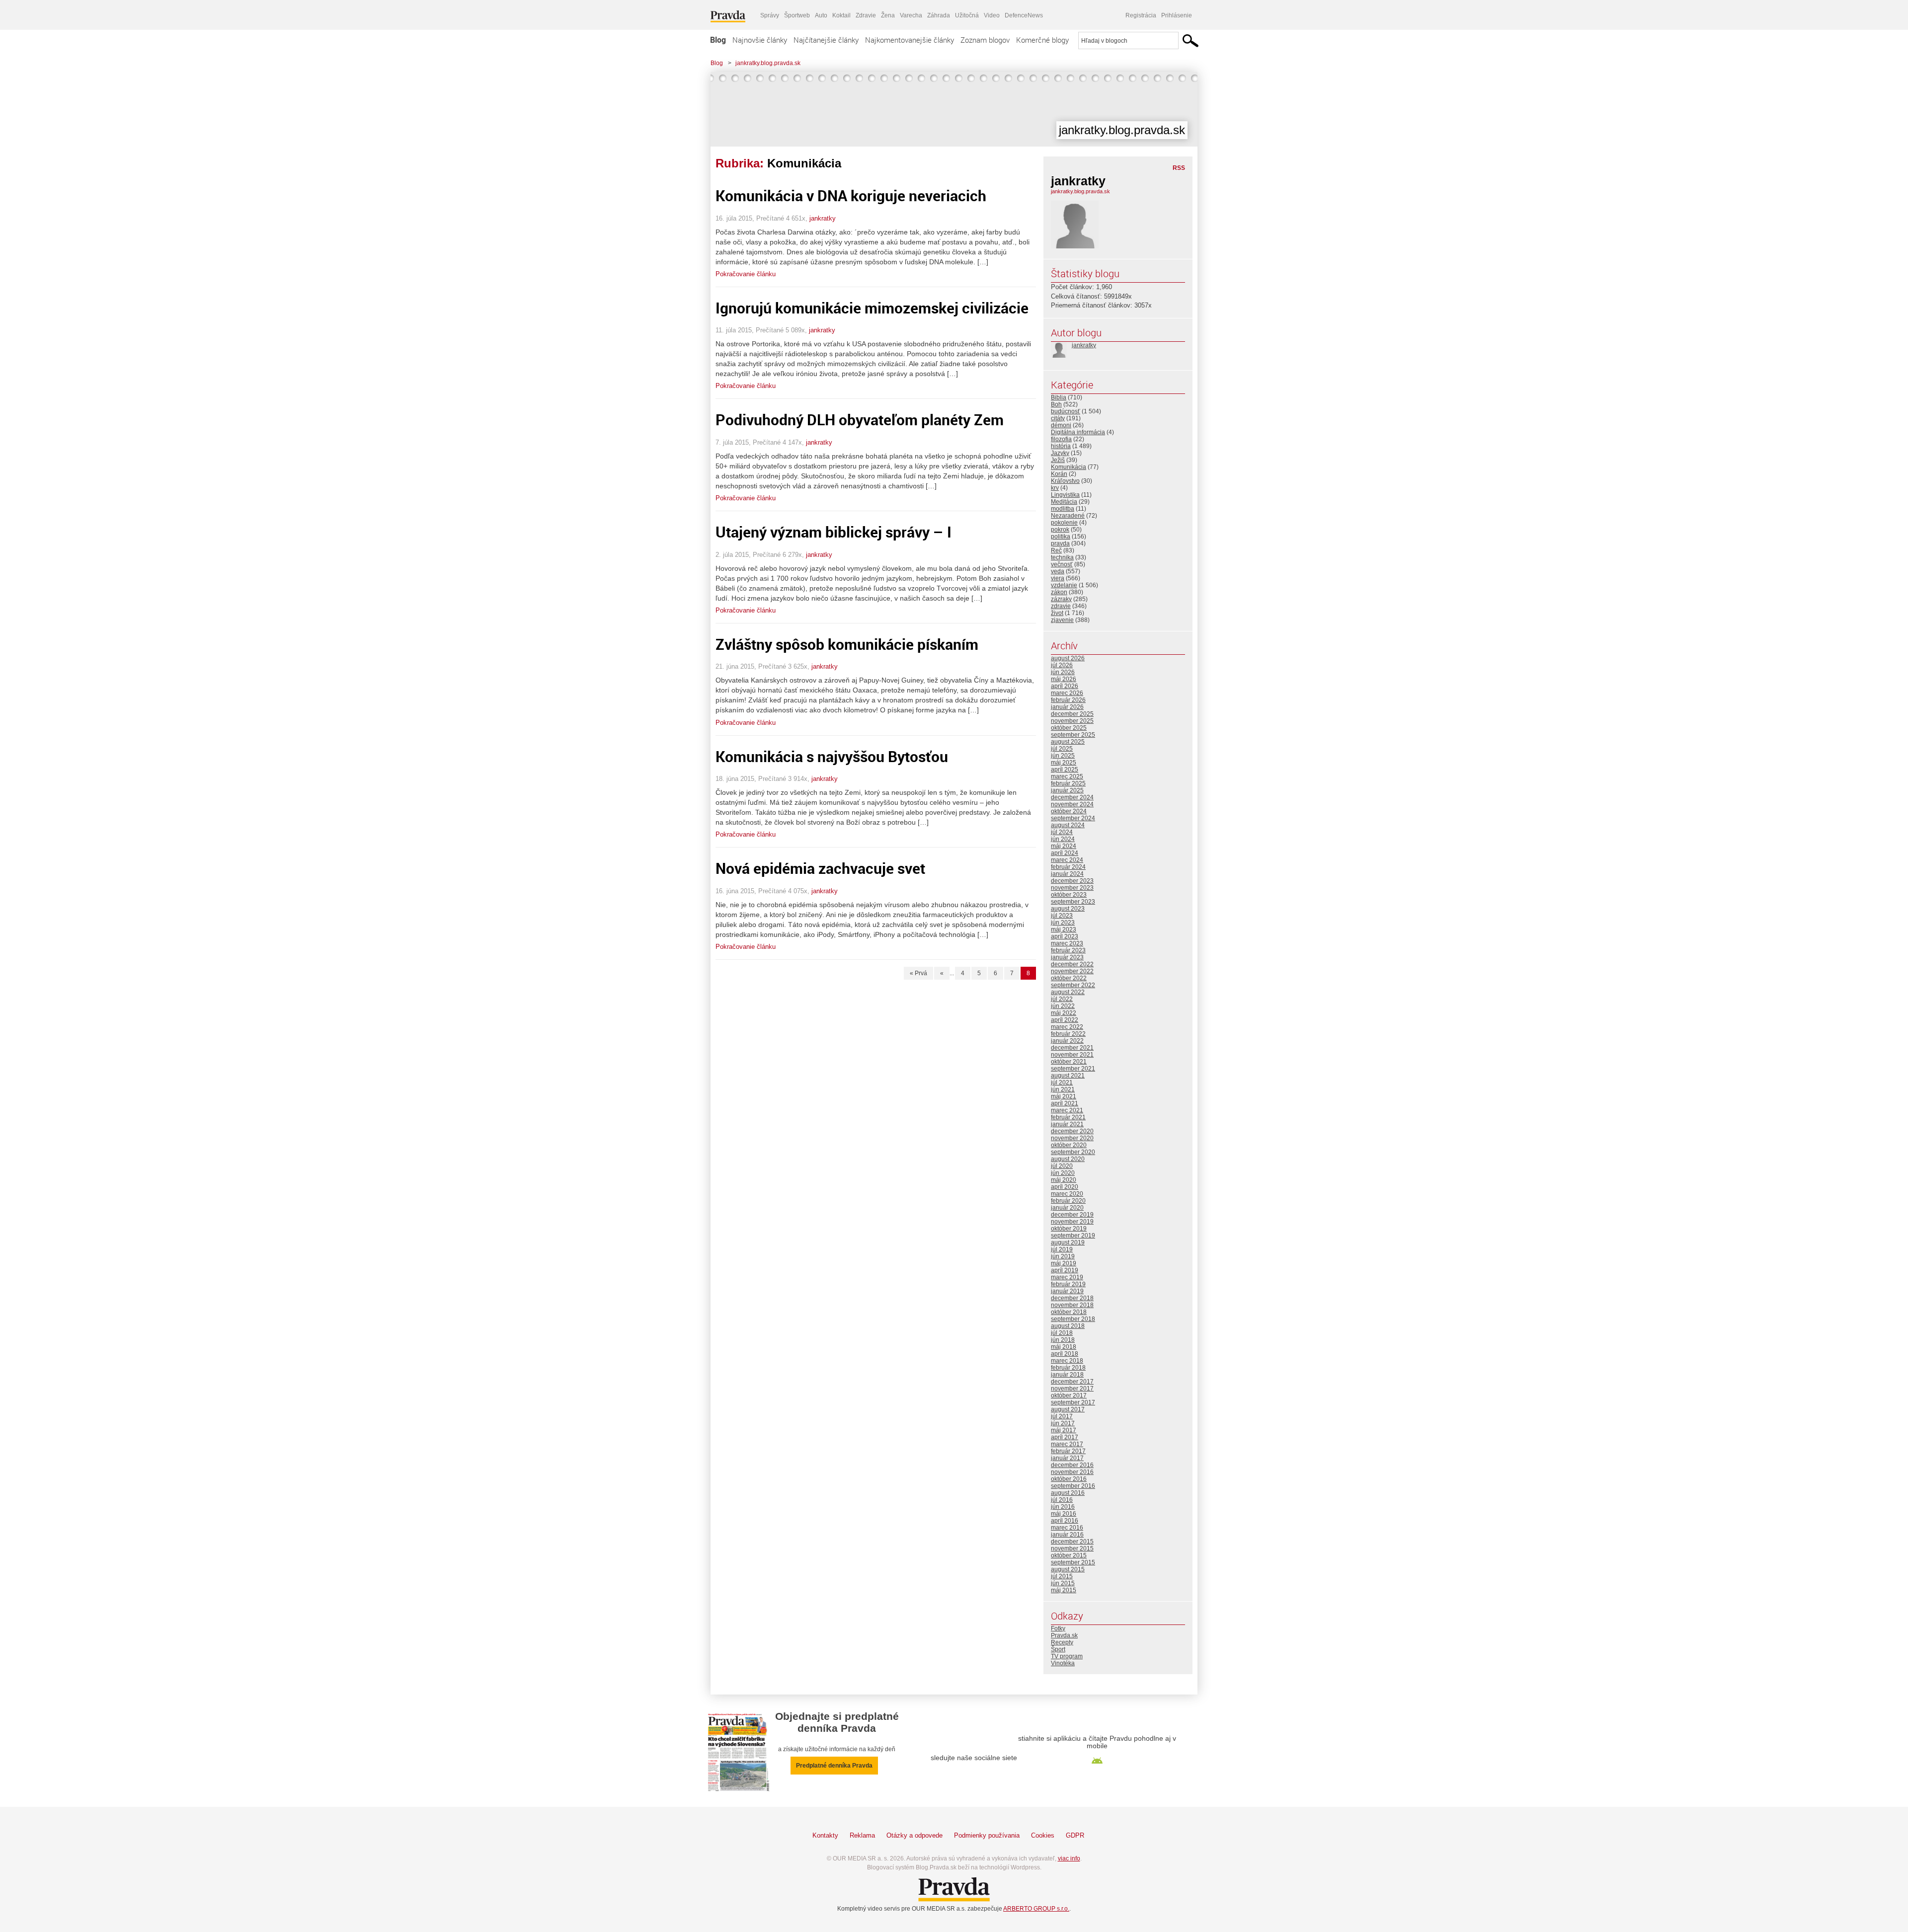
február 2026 (1068, 700)
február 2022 (1068, 1034)
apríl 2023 (1065, 936)
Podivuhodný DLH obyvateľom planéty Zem (860, 420)
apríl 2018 (1065, 1354)
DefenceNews (1024, 15)
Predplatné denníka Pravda (834, 1766)
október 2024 (1069, 811)
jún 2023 (1063, 923)
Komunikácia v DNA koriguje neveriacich (851, 195)
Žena (888, 15)
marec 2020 (1067, 1194)
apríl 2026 (1065, 686)
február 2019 (1068, 1284)
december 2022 (1072, 964)
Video (992, 15)
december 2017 (1072, 1382)
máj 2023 (1064, 929)
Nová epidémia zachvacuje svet (820, 868)
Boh (1056, 404)
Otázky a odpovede (914, 1835)
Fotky (1058, 1628)
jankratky (823, 218)
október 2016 (1069, 1479)
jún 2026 (1063, 672)
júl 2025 (1062, 749)
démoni (1061, 425)
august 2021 (1068, 1076)
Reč (1056, 550)
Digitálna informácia (1078, 432)
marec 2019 (1067, 1277)
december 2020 (1072, 1131)
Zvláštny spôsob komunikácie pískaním (847, 644)
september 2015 (1073, 1562)
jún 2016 (1063, 1507)
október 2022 (1069, 978)
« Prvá (918, 973)
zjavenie (1062, 620)
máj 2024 (1064, 846)
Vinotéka (1063, 1663)
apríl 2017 (1065, 1437)
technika (1062, 557)
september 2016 (1073, 1486)
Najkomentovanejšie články (910, 40)
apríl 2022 (1065, 1020)
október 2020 (1069, 1145)
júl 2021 (1062, 1082)
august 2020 (1068, 1159)
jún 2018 (1063, 1340)
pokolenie (1064, 523)
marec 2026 (1067, 693)
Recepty (1062, 1642)
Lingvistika (1065, 495)
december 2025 (1072, 714)
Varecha (911, 15)
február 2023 (1068, 950)
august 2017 (1068, 1409)
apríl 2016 (1065, 1521)
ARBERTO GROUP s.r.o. (1036, 1909)
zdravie (1061, 606)
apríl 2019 (1065, 1270)
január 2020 (1067, 1208)
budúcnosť (1066, 411)
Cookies (1043, 1835)
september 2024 (1073, 818)
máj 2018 (1064, 1347)
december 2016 (1072, 1465)
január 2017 (1067, 1458)
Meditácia (1064, 502)
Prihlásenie (1177, 15)
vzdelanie (1064, 585)
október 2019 (1069, 1229)
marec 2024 (1067, 860)
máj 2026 (1064, 679)
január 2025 (1067, 790)
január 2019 (1067, 1291)
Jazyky (1060, 453)
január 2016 (1067, 1535)
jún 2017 (1063, 1423)
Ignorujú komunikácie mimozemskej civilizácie (872, 308)
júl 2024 (1062, 832)
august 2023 (1068, 909)
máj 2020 (1064, 1180)
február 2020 (1068, 1201)
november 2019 (1072, 1222)
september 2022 (1073, 985)
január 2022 (1067, 1041)
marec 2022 (1067, 1027)
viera (1058, 578)
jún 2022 (1063, 1006)
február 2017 (1068, 1451)
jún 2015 (1063, 1583)
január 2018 (1067, 1375)
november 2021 (1072, 1055)
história (1061, 446)
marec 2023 (1067, 943)
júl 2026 (1062, 665)
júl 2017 (1062, 1416)
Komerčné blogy (1042, 40)
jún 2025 (1063, 756)
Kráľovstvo (1065, 481)
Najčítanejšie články (826, 40)
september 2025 (1073, 735)
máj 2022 (1064, 1013)
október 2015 (1069, 1555)
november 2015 (1072, 1548)
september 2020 (1073, 1152)
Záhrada (939, 15)
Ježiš (1058, 460)
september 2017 (1073, 1402)
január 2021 (1067, 1124)
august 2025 (1068, 742)
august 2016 (1068, 1493)
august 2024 (1068, 825)
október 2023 (1069, 895)
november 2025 (1072, 721)
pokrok (1060, 530)
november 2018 (1072, 1305)
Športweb (797, 15)
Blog (718, 40)
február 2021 (1068, 1117)
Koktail (841, 15)
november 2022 (1072, 971)
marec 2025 (1067, 776)
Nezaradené (1068, 516)
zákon (1059, 592)
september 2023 (1073, 902)
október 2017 (1069, 1395)
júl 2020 (1062, 1166)
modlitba (1063, 509)
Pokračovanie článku (746, 274)
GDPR (1075, 1835)
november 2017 (1072, 1389)
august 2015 (1068, 1569)
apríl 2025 (1065, 770)
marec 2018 (1067, 1361)
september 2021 (1073, 1069)
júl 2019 (1062, 1249)
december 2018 (1072, 1298)
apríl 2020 (1065, 1187)
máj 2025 (1064, 763)
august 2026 (1068, 658)
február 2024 (1068, 867)
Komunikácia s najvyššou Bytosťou (832, 756)
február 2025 (1068, 783)
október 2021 (1069, 1062)
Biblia (1059, 397)
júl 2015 (1062, 1576)
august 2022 (1068, 992)
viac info (1069, 1858)
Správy (770, 15)
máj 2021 (1064, 1096)
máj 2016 (1064, 1514)
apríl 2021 (1065, 1103)
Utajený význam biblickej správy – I (834, 532)
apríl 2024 (1065, 853)
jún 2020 (1063, 1173)
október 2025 (1069, 728)
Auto (821, 15)
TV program (1067, 1656)
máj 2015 (1064, 1590)
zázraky (1061, 599)
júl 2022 (1062, 999)
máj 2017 (1064, 1430)
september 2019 (1073, 1236)
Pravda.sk (1064, 1635)
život (1057, 613)
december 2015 (1072, 1542)
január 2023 (1067, 957)
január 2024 (1067, 874)
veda (1058, 571)
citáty (1058, 418)
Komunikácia (1069, 467)
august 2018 (1068, 1326)
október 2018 (1069, 1312)
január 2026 (1067, 707)
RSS (1179, 168)
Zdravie (866, 15)
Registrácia (1141, 15)
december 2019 (1072, 1215)
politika (1061, 537)
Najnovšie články (760, 40)
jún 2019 (1063, 1256)
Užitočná (967, 15)
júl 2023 (1062, 916)
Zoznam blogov (985, 40)
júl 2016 (1062, 1500)
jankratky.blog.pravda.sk (768, 63)
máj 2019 (1064, 1263)
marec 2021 (1067, 1110)
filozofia (1061, 439)
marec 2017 (1067, 1444)
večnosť (1062, 564)
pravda (1060, 543)
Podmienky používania (987, 1835)
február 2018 (1068, 1368)
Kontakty (825, 1835)
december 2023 (1072, 881)
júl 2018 (1062, 1333)
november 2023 (1072, 888)
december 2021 (1072, 1048)
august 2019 (1068, 1242)
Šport (1058, 1649)
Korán (1059, 474)
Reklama (862, 1835)
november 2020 (1072, 1138)
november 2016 (1072, 1472)
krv (1055, 488)
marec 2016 (1067, 1528)
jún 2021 (1063, 1089)
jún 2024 (1063, 839)
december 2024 (1072, 797)
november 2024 (1072, 804)
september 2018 (1073, 1319)
